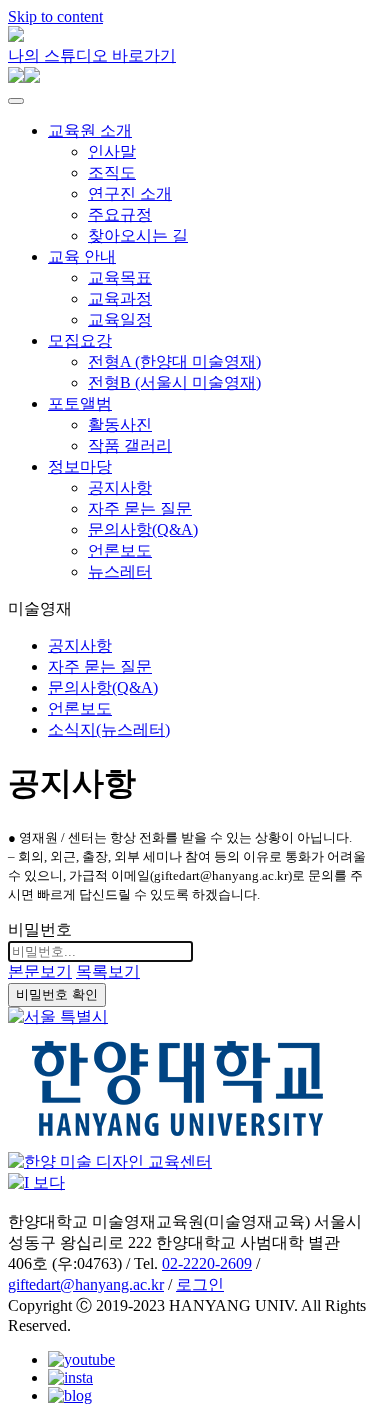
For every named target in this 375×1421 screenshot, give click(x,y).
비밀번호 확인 (57, 994)
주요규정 (120, 214)
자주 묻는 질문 (140, 508)
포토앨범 (80, 403)
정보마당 (80, 466)
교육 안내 (82, 256)
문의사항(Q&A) (143, 529)
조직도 (112, 172)
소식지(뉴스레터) (109, 729)
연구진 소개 (130, 193)
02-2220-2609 (207, 1263)
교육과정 (120, 298)
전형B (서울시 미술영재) (174, 382)
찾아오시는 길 (138, 235)
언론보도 (120, 550)
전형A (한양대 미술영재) (174, 361)
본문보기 (40, 971)
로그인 (200, 1284)
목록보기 (108, 971)
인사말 (112, 151)
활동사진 (120, 424)
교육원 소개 (90, 130)
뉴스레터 (120, 571)
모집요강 (80, 340)
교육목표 (120, 277)
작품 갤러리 (130, 445)
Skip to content (55, 16)
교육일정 (120, 319)
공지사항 (120, 487)
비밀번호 (40, 929)
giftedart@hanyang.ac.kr (86, 1284)
